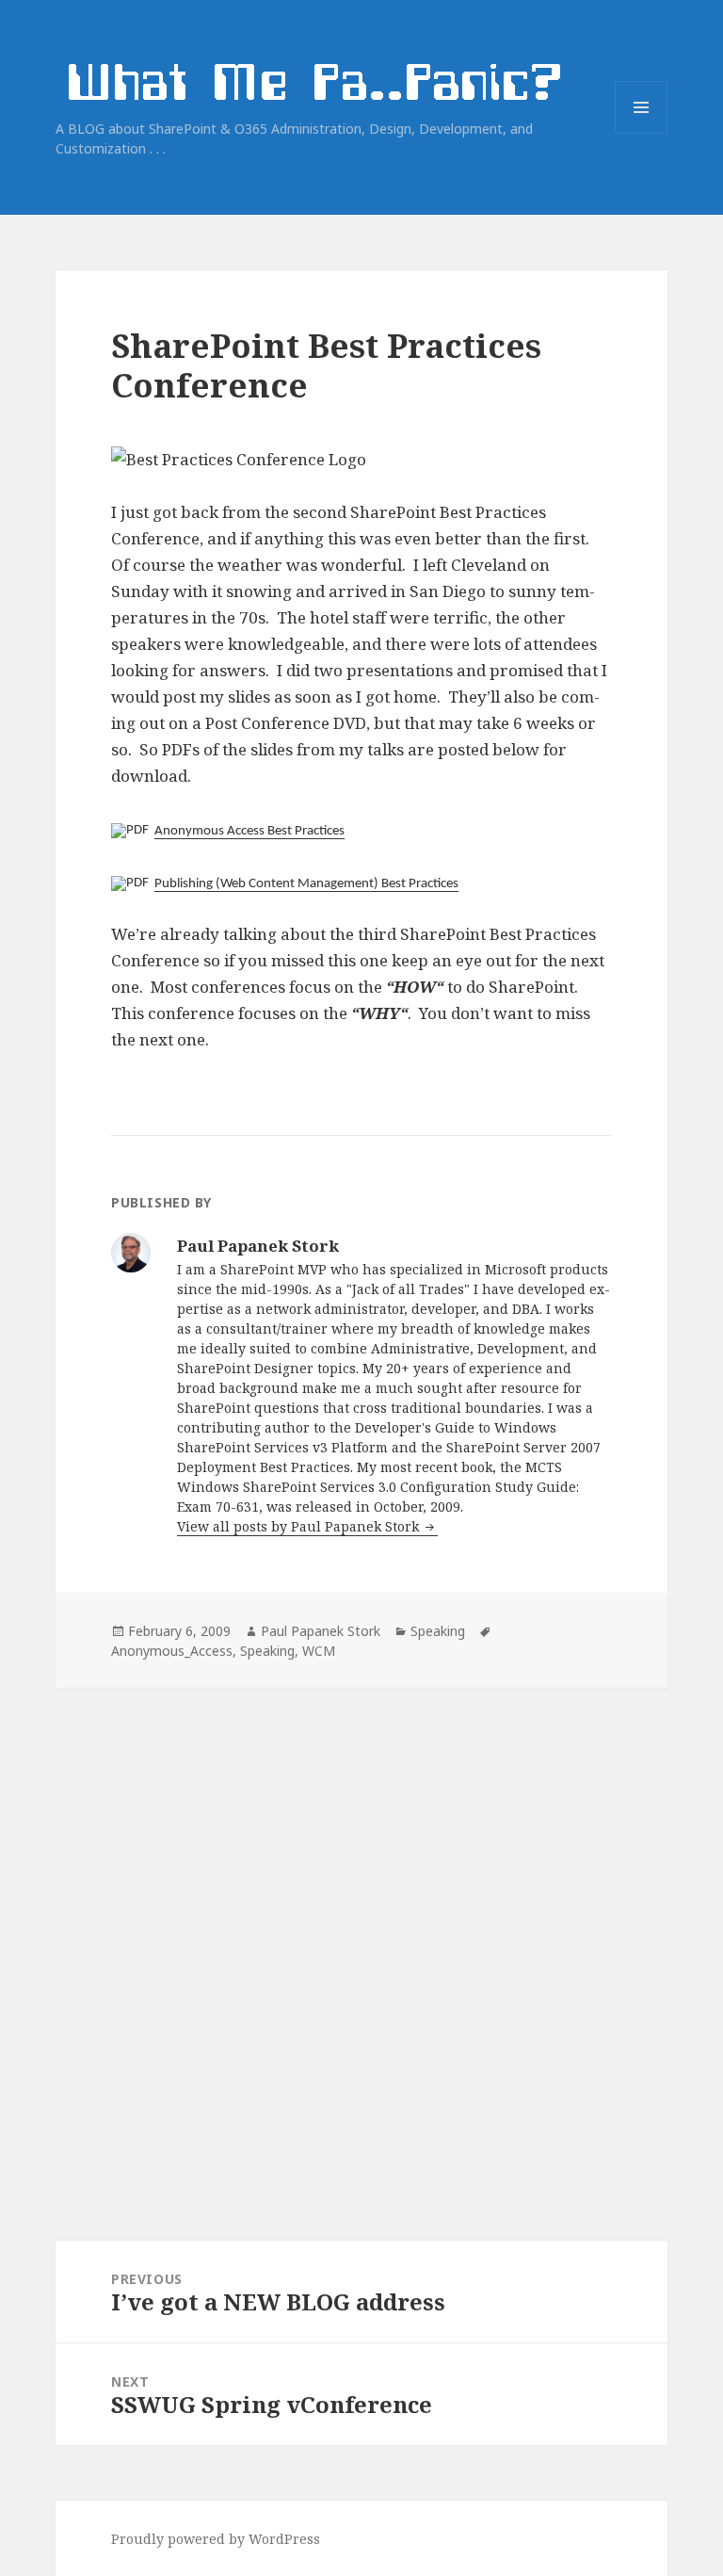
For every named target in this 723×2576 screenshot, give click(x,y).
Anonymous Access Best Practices (249, 831)
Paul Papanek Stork (321, 1631)
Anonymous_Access (172, 1651)
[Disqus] (361, 1923)
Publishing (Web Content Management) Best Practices (306, 884)
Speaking (438, 1631)
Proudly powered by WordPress (216, 2539)
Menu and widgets (642, 133)
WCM (319, 1651)
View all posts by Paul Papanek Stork (300, 1526)
